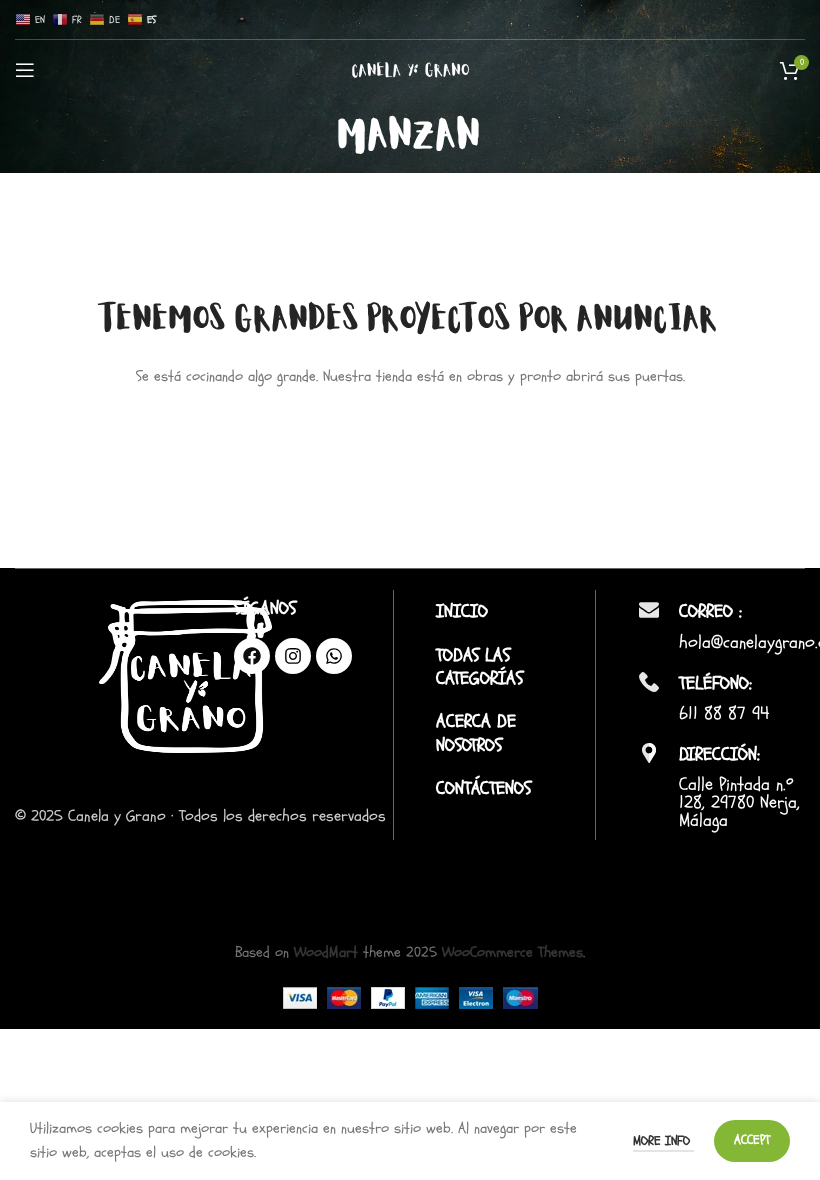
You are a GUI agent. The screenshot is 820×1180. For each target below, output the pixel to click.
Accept (752, 1140)
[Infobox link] (510, 611)
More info (663, 1141)
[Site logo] (410, 69)
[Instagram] (293, 656)
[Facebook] (252, 656)
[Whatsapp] (334, 656)
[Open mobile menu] (25, 70)
